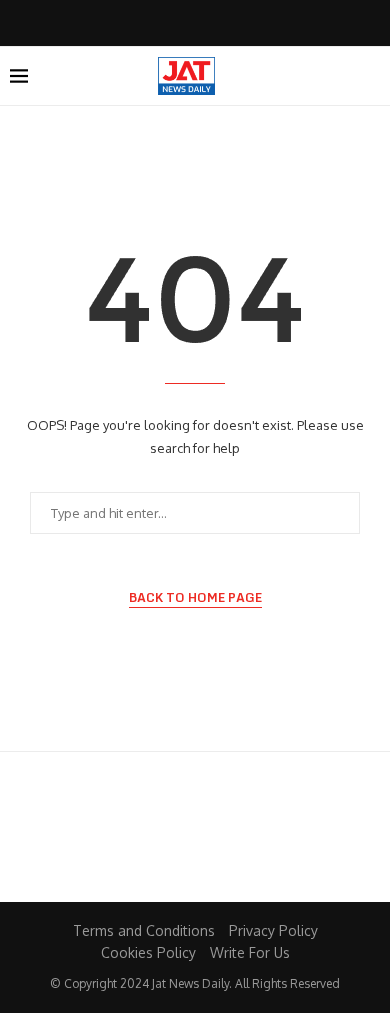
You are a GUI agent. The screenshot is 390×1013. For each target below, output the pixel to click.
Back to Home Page (195, 598)
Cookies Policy (148, 952)
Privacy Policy (273, 930)
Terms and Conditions (144, 930)
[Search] (370, 76)
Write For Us (250, 952)
